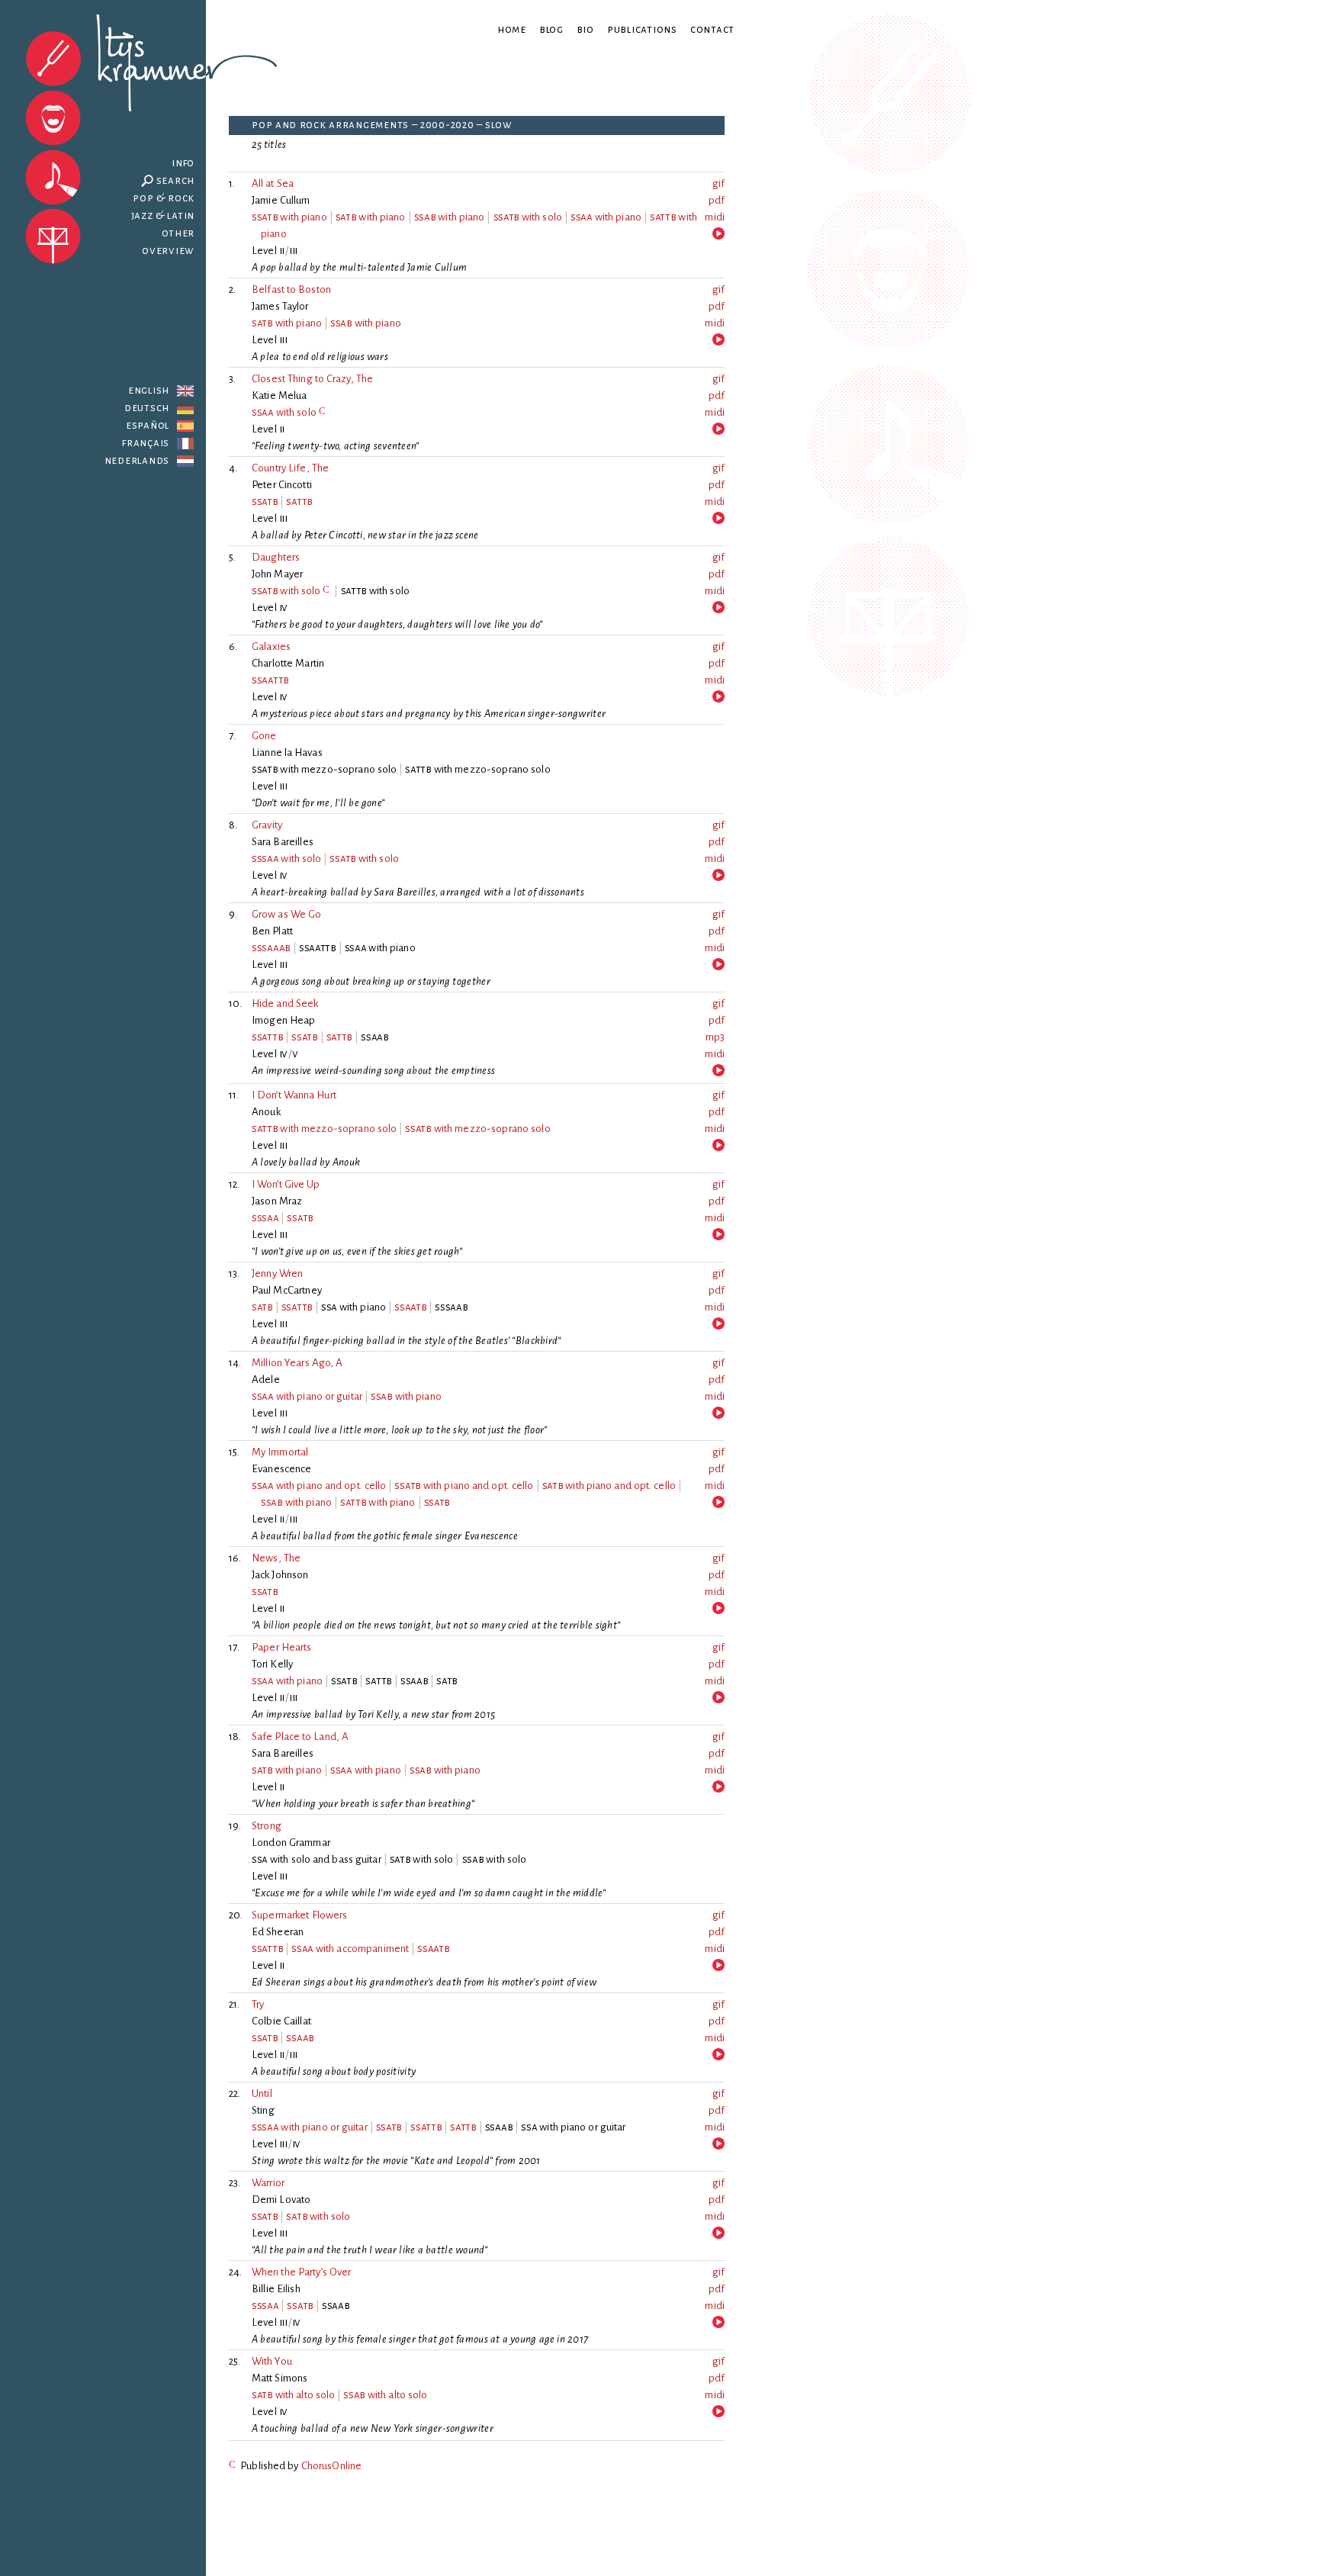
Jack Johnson (280, 1575)
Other (178, 233)
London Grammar (291, 1843)
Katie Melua (279, 396)
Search (176, 180)
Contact (712, 29)
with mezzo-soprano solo (324, 1129)
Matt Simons (280, 2378)
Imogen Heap (283, 1020)
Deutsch (147, 408)
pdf (717, 200)
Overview (168, 251)
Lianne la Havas (287, 753)
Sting (263, 2110)
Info (183, 163)
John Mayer (277, 574)
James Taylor (280, 306)
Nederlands (137, 460)
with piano (289, 217)
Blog (551, 29)
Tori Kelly (272, 1664)
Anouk (266, 1112)
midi (715, 217)
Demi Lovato (281, 2200)
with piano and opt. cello (319, 1486)
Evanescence (282, 1469)
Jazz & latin (163, 215)
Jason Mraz (277, 1201)
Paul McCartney (287, 1290)
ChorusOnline (332, 2466)
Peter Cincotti (282, 485)
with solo (528, 217)
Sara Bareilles (283, 842)
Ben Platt (272, 931)
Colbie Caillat (281, 2021)
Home (512, 29)
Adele (266, 1380)
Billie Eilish (276, 2289)
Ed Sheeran (278, 1932)
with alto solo (293, 2395)
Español (148, 425)
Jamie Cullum (281, 200)
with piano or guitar (307, 1396)
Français (146, 443)
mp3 (715, 1037)
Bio (585, 29)
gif (718, 183)
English (149, 390)
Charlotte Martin (288, 663)
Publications (642, 29)
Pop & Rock (164, 198)
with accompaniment (350, 1949)
